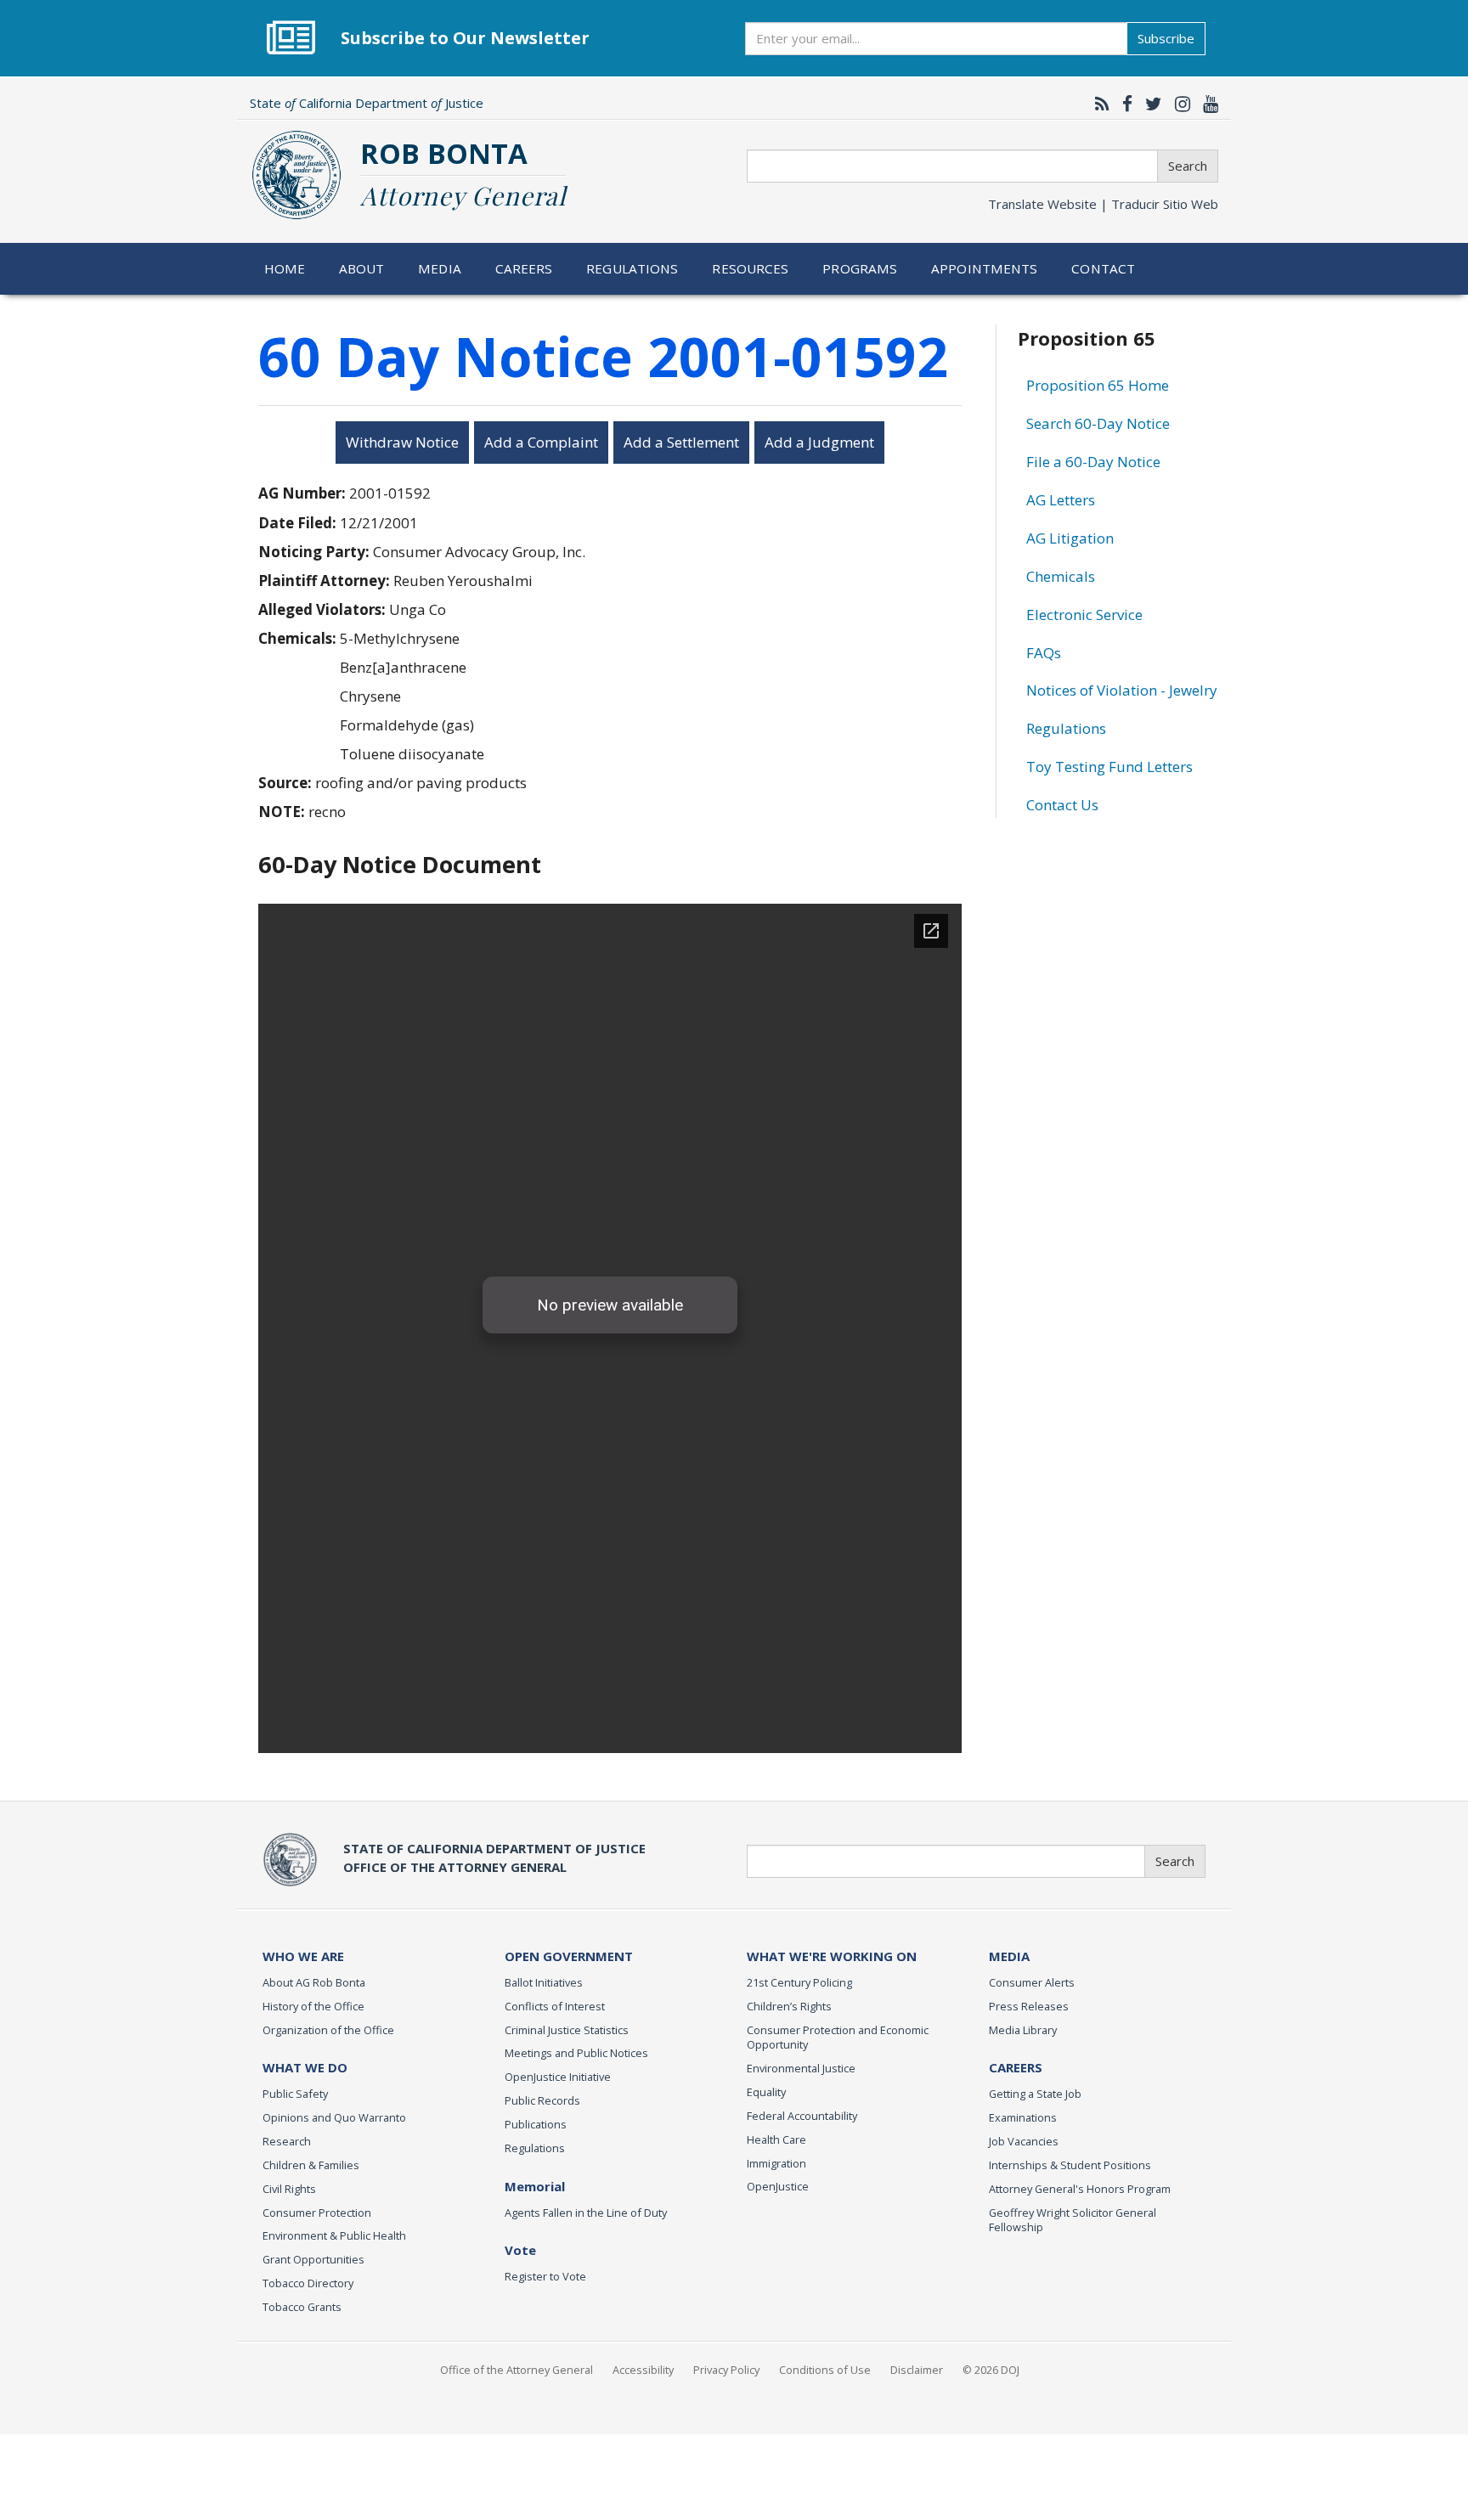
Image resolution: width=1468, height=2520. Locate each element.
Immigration (776, 2163)
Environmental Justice (801, 2068)
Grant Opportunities (313, 2259)
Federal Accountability (802, 2116)
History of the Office (313, 2006)
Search (1188, 166)
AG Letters (1061, 500)
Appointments (985, 268)
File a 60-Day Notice (1093, 462)
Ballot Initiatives (544, 1982)
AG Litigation (1070, 538)
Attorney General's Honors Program (1080, 2189)
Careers (524, 268)
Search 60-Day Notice (1098, 423)
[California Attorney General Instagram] (1178, 104)
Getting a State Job (1035, 2094)
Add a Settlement (681, 442)
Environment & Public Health (334, 2235)
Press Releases (1029, 2006)
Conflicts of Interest (555, 2006)
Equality (766, 2092)
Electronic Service (1084, 614)
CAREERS (1016, 2067)
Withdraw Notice (402, 442)
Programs (860, 268)
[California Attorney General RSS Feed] (1098, 104)
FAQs (1044, 653)
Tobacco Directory (308, 2283)
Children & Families (311, 2165)
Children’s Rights (789, 2006)
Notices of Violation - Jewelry (1122, 690)
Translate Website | (1103, 204)
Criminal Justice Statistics (567, 2030)
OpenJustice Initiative (558, 2077)
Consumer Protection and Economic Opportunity (838, 2038)
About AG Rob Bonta (314, 1982)
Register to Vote (545, 2276)
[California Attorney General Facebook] (1123, 104)
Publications (536, 2124)
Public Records (542, 2100)
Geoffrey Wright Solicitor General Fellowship (1073, 2220)
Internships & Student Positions (1070, 2165)
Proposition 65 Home (1098, 385)
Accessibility (643, 2370)
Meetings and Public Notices (576, 2053)
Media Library (1023, 2030)
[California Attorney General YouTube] (1206, 104)
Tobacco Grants (302, 2307)
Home (285, 268)
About (362, 268)
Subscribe (1166, 38)
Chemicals (1061, 576)
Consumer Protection (317, 2213)
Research (287, 2141)
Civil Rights (289, 2189)
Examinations (1023, 2117)
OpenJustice (778, 2186)
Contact (1103, 268)
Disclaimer (917, 2370)
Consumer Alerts (1032, 1982)
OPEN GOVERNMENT (569, 1956)
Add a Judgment (819, 442)
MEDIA (1009, 1956)
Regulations (632, 268)
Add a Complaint (541, 442)
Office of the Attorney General (517, 2370)
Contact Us (1062, 805)
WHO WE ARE (303, 1956)
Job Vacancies (1024, 2141)
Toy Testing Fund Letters (1109, 767)
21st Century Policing (799, 1982)
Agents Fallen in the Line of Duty (586, 2213)
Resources (750, 268)
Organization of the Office (328, 2030)
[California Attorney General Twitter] (1149, 104)
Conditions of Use (825, 2370)
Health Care (776, 2139)
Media (440, 268)
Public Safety (295, 2094)
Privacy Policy (726, 2370)
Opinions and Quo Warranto (334, 2117)
